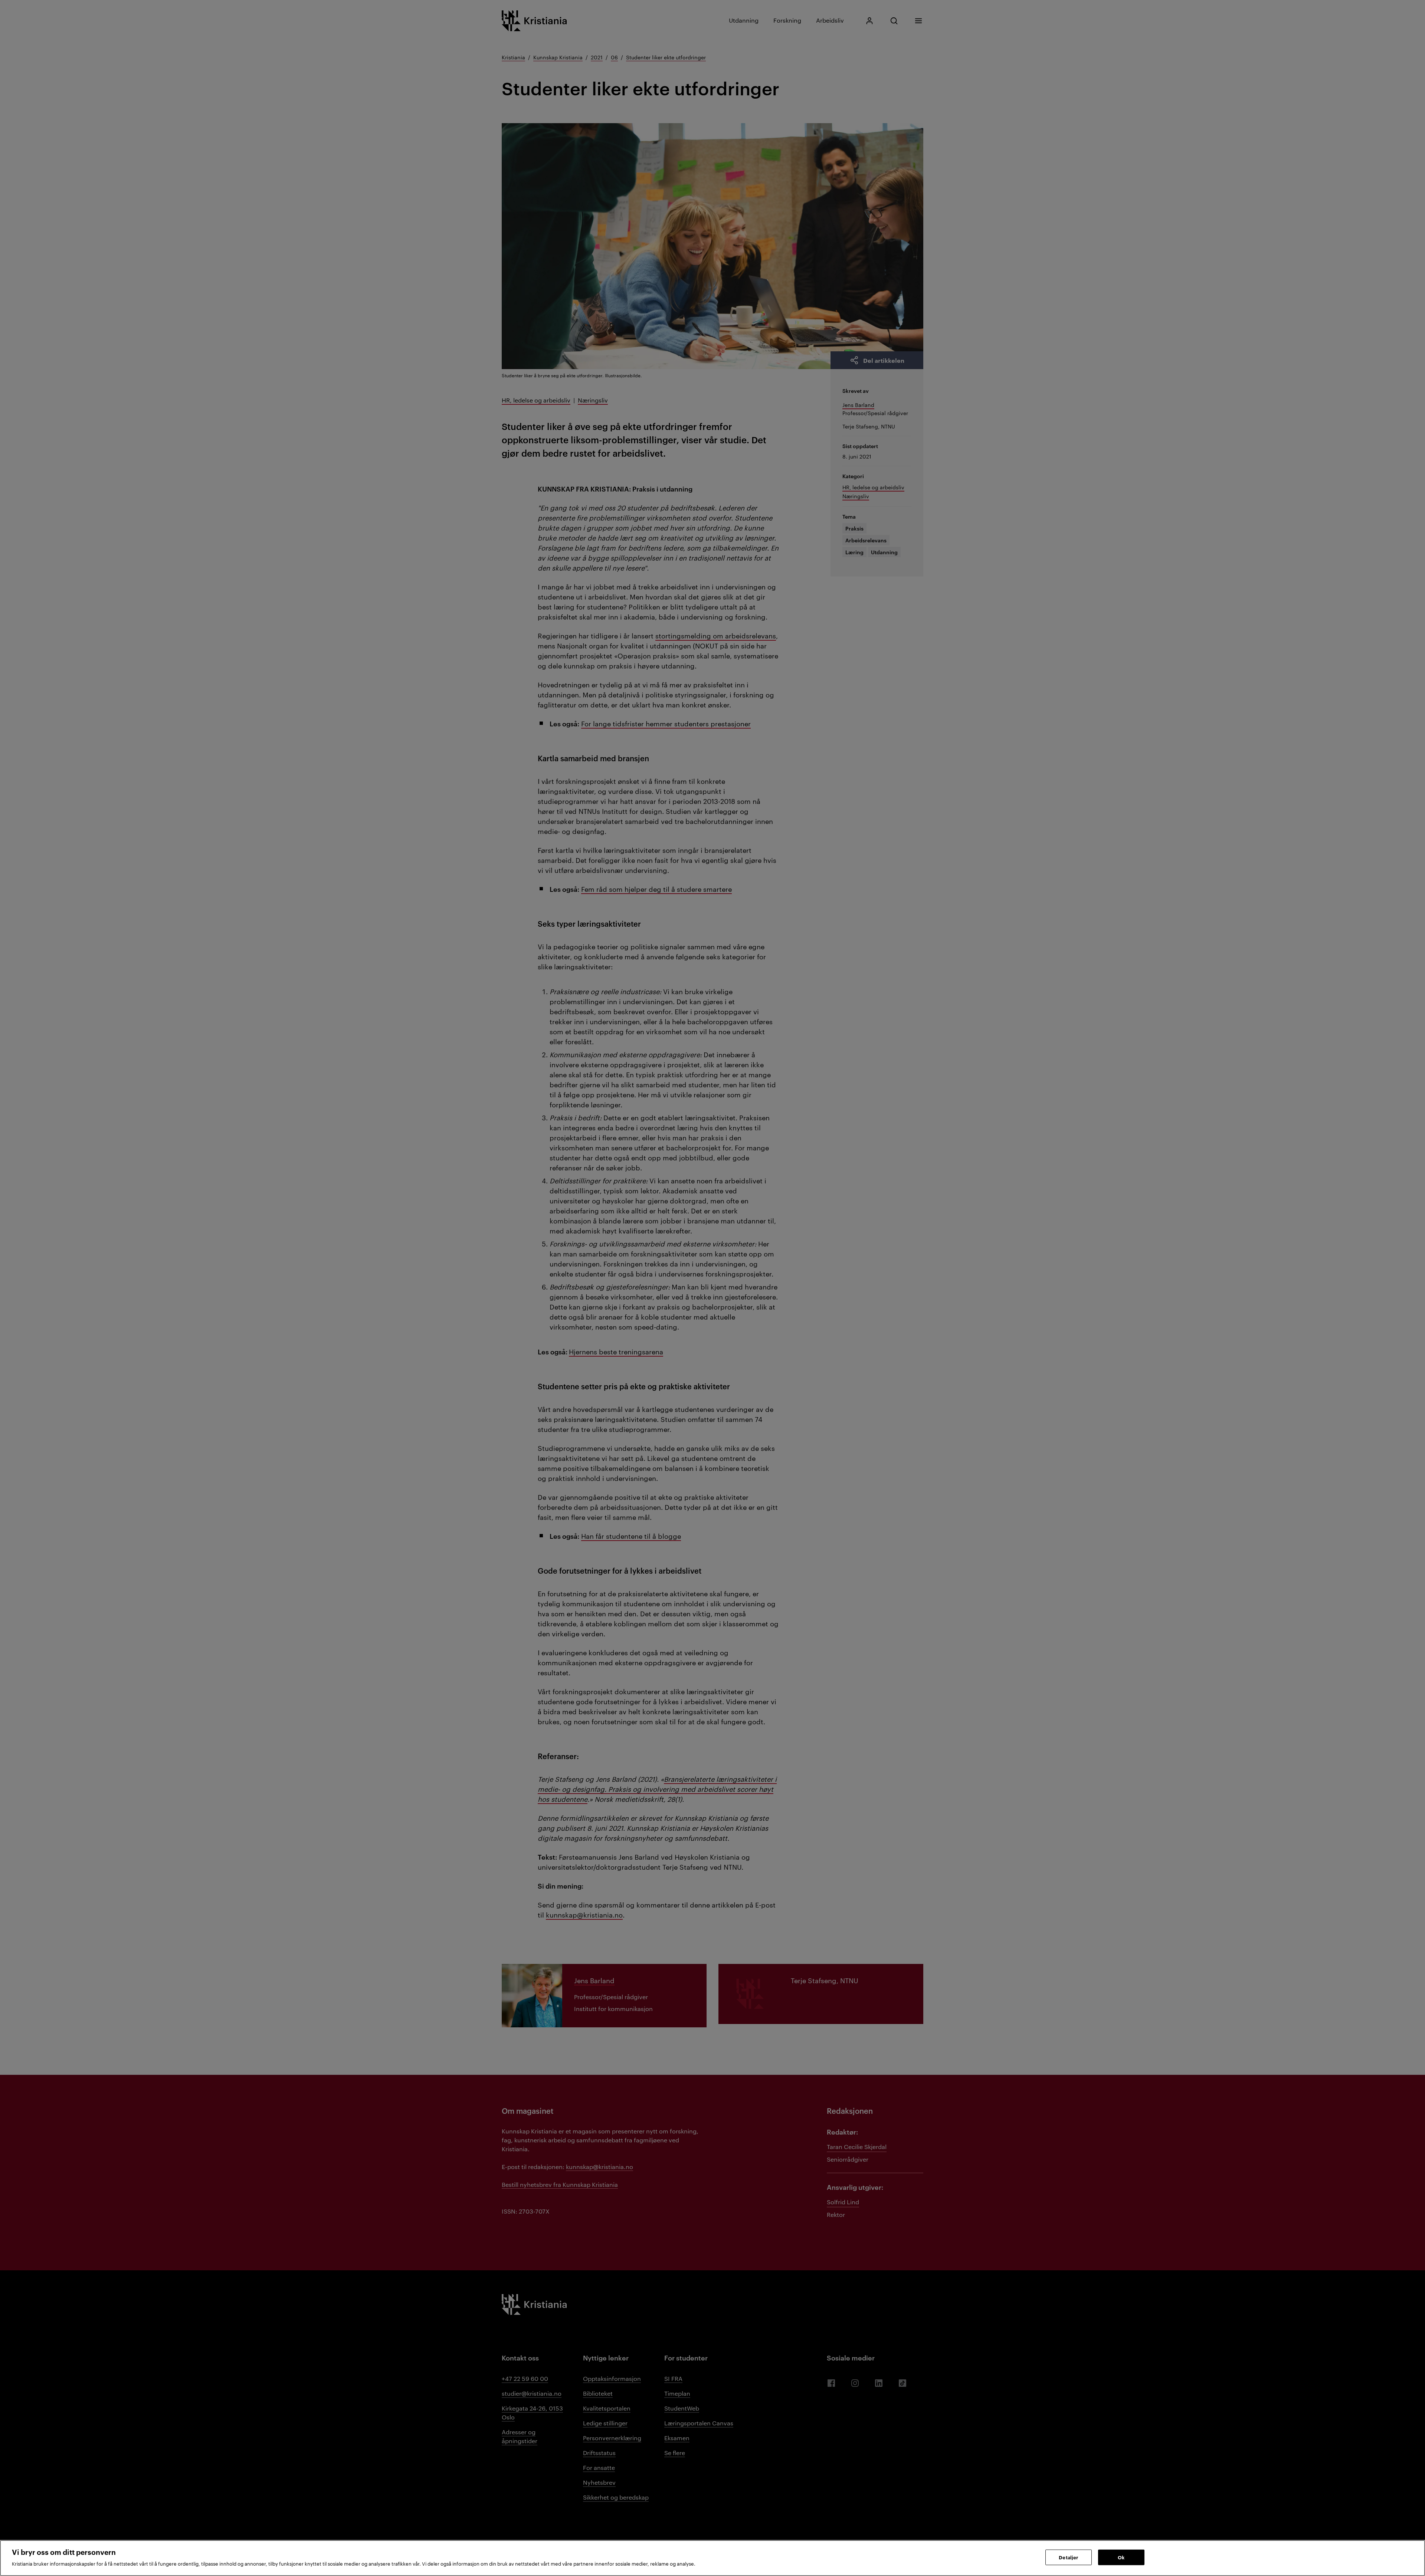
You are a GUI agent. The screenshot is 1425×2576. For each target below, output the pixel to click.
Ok (1121, 2557)
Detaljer (1068, 2557)
